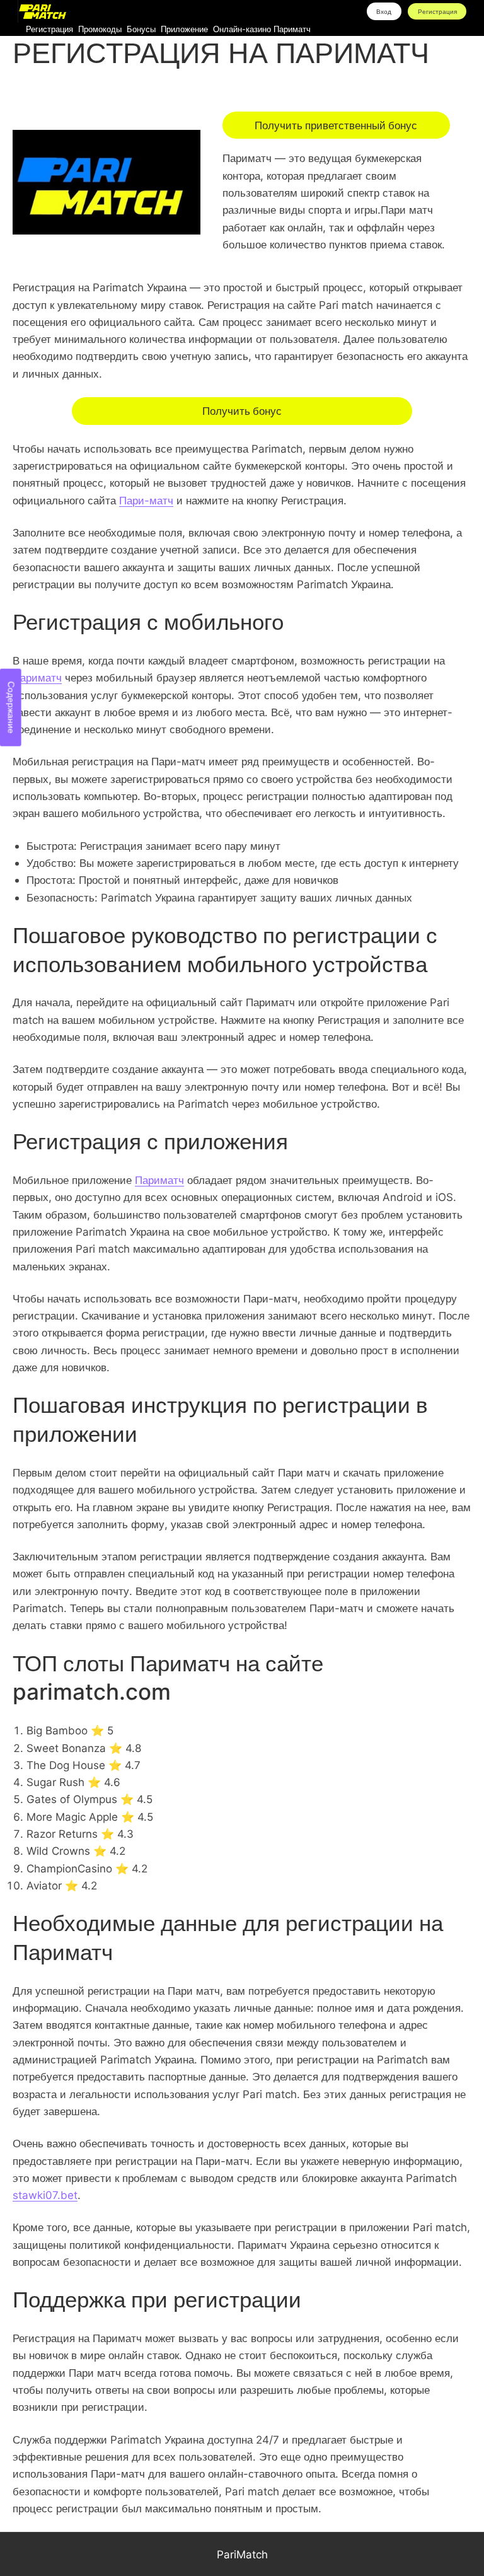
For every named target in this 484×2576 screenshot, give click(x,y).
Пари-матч (146, 500)
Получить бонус (242, 411)
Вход (384, 11)
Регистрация (437, 11)
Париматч (37, 677)
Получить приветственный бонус (336, 125)
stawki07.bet (45, 2195)
